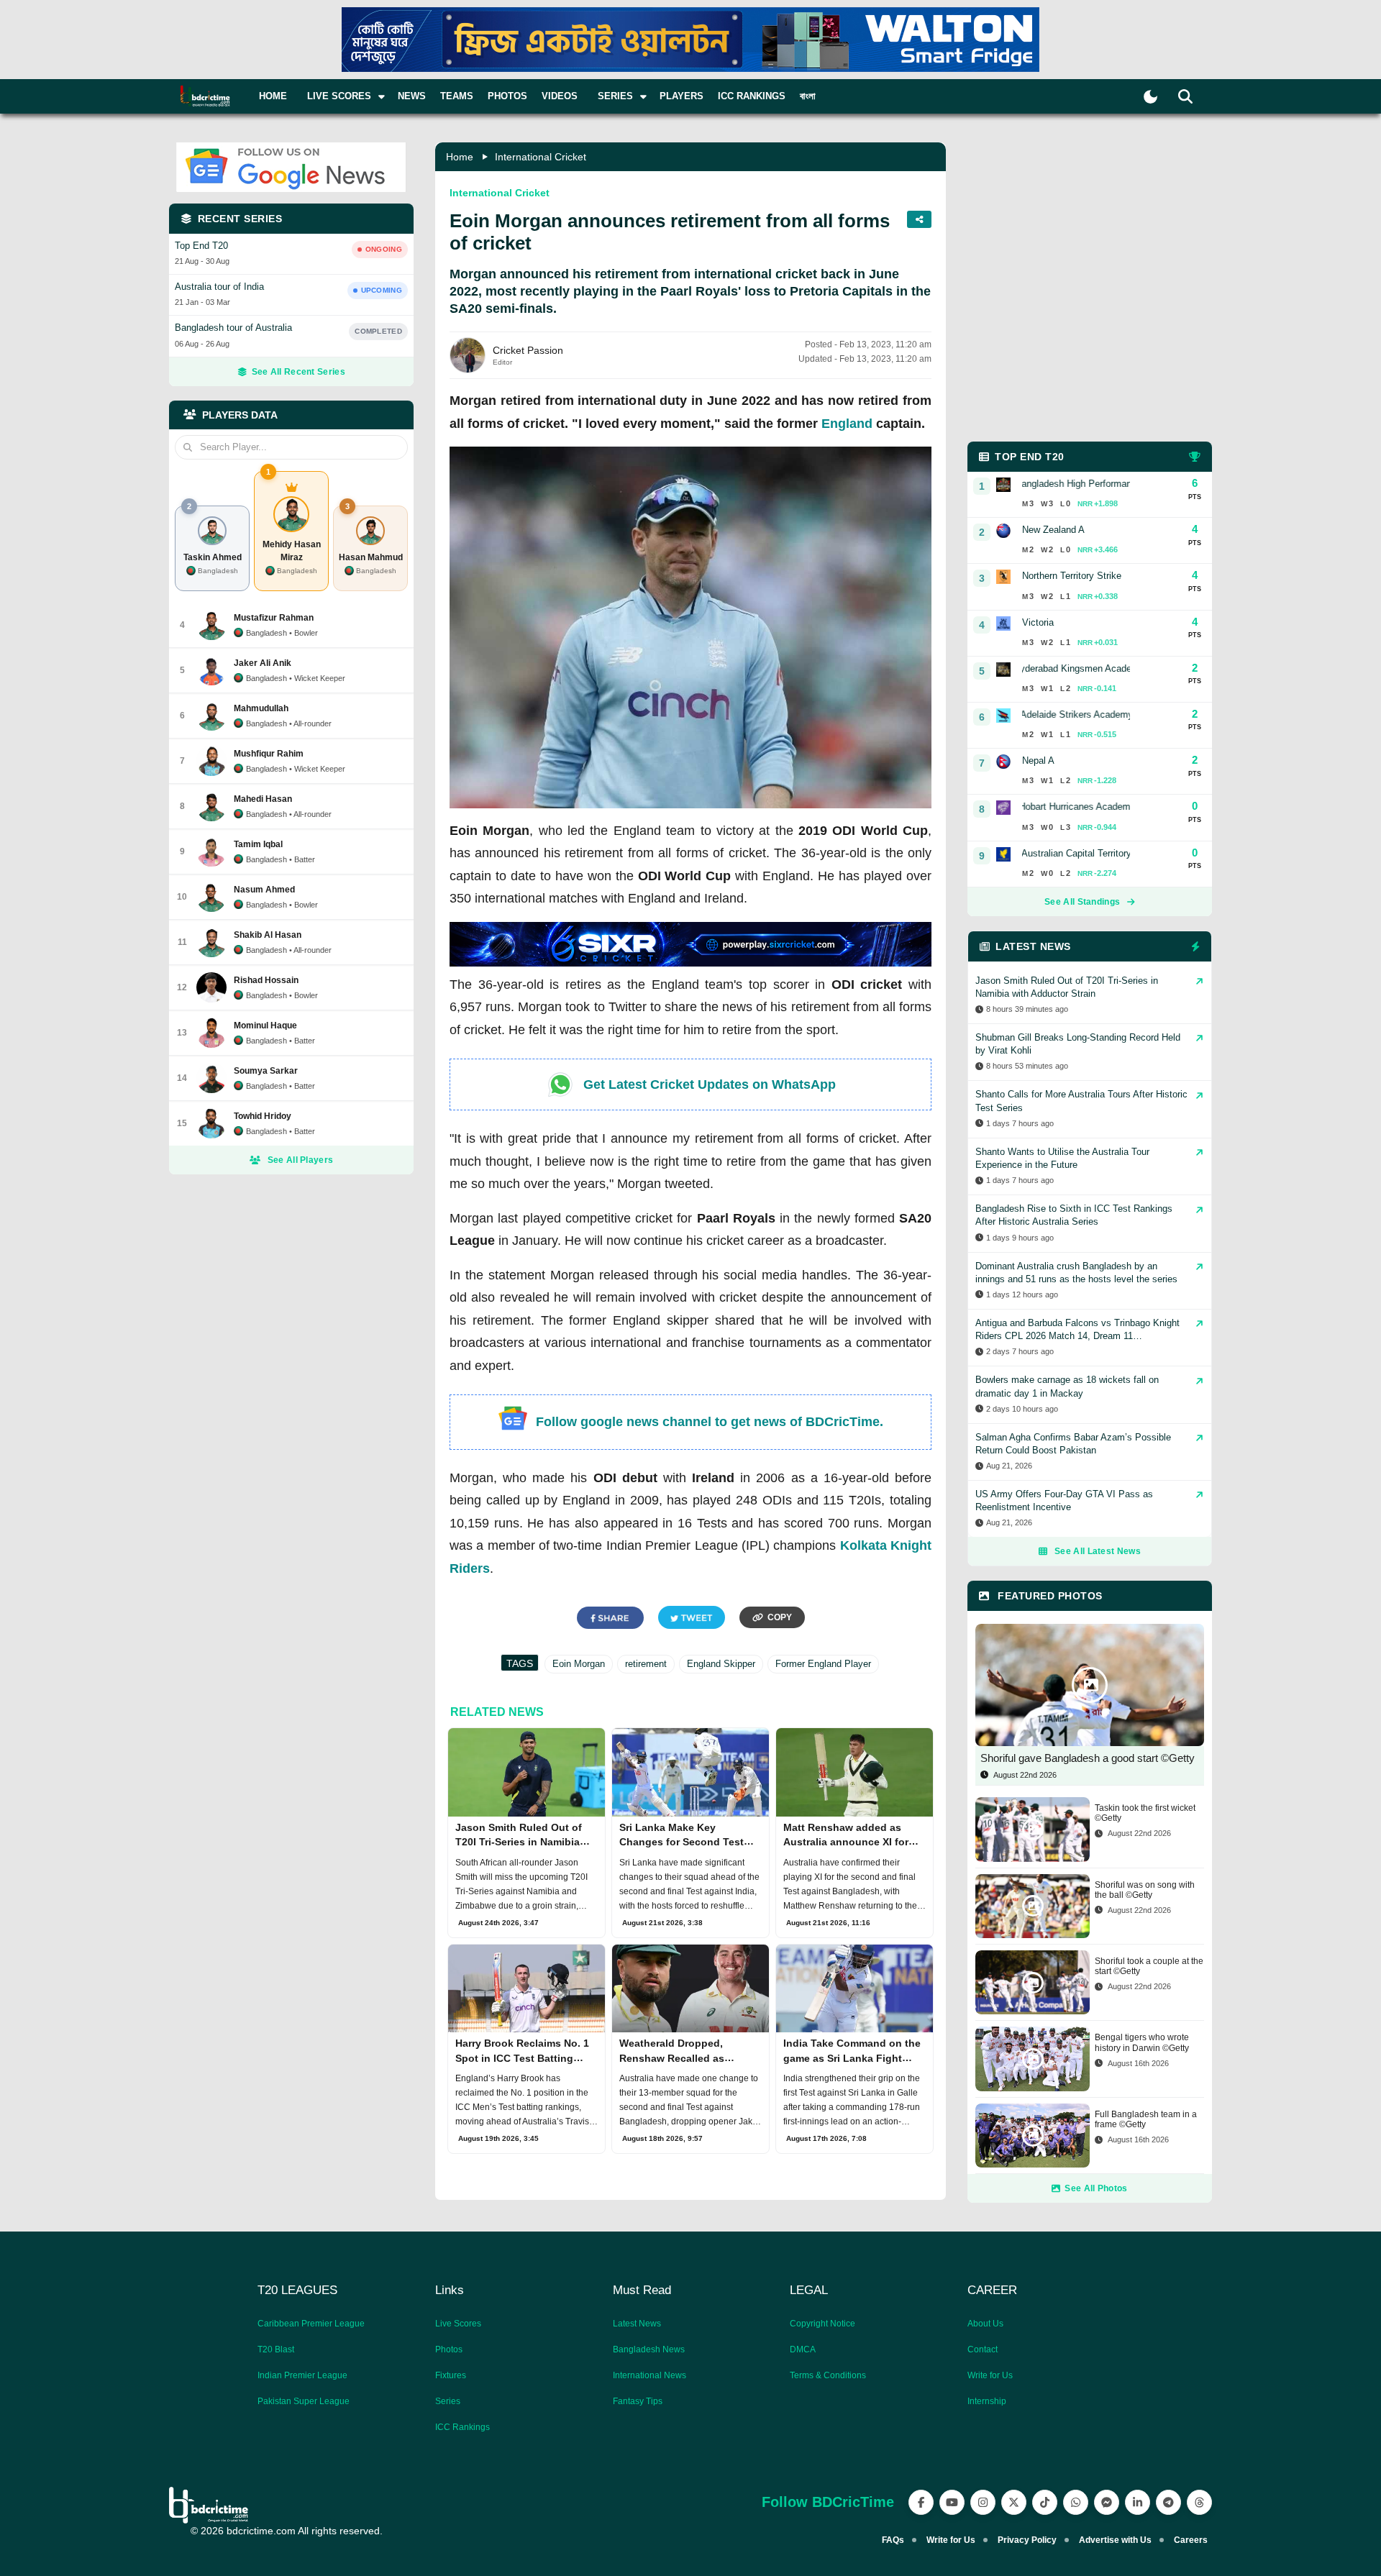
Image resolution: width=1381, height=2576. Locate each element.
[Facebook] (921, 2502)
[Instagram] (983, 2502)
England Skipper (721, 1664)
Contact (983, 2349)
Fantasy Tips (638, 2401)
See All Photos (1096, 2188)
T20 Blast (276, 2349)
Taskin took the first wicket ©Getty (1145, 1813)
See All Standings (1082, 902)
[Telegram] (1168, 2502)
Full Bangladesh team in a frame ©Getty (1146, 2119)
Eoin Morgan (579, 1664)
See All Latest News (1098, 1551)
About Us (985, 2324)
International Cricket (541, 157)
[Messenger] (1107, 2502)
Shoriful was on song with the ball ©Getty (1145, 1890)
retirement (646, 1664)
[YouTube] (952, 2502)
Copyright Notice (822, 2324)
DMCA (803, 2349)
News (412, 96)
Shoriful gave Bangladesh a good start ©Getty (1088, 1758)
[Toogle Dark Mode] (1150, 97)
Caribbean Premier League (311, 2324)
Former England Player (823, 1664)
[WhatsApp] (1076, 2502)
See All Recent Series (298, 372)
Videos (560, 96)
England (847, 424)
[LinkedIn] (1138, 2502)
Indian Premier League (302, 2375)
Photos (507, 96)
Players (682, 96)
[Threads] (1199, 2502)
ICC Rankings (752, 96)
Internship (987, 2401)
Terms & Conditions (828, 2375)
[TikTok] (1045, 2502)
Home (273, 96)
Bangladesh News (649, 2349)
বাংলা (808, 96)
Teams (457, 96)
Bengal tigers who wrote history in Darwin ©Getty (1142, 2042)
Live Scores (458, 2324)
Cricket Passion (528, 350)
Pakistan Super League (304, 2401)
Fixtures (451, 2375)
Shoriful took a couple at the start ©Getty (1149, 1966)
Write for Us (990, 2375)
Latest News (637, 2324)
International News (650, 2375)
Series (448, 2401)
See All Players (301, 1160)
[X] (1014, 2502)
